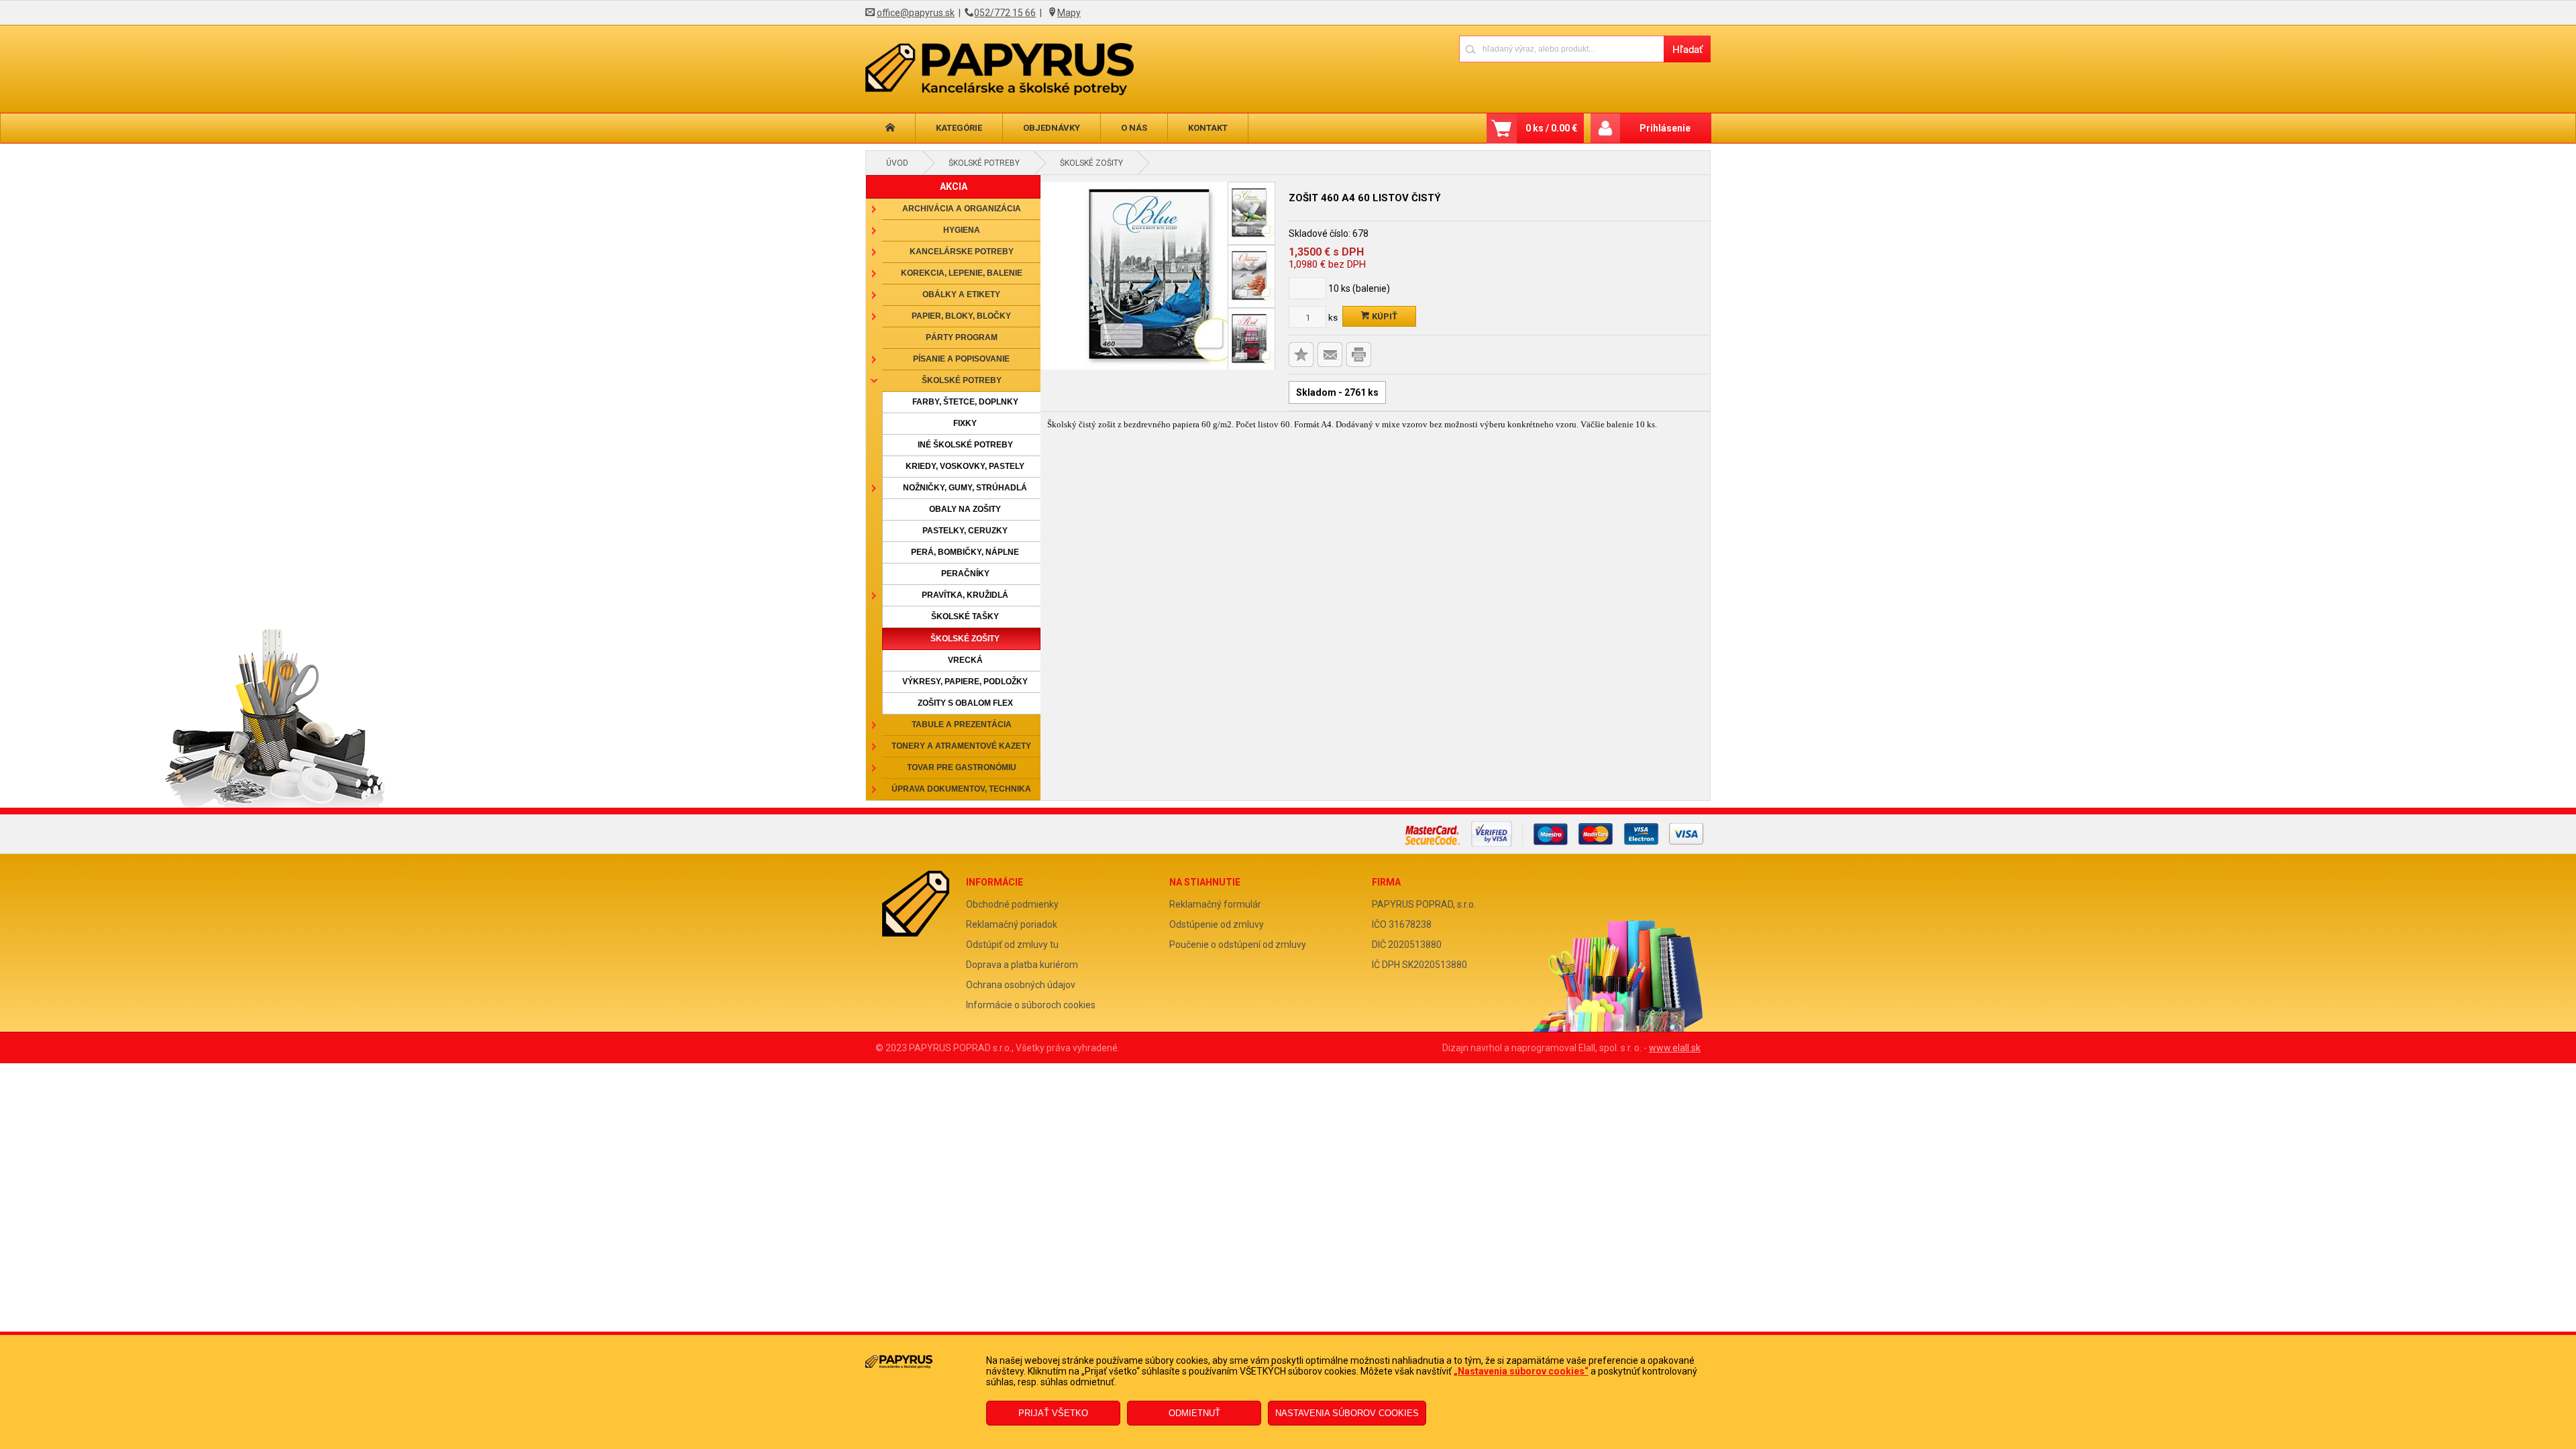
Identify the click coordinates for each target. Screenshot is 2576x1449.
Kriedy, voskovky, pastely (965, 466)
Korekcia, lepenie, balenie (962, 273)
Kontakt (1208, 128)
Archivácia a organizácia (962, 209)
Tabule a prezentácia (962, 724)
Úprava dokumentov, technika (961, 789)
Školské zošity (1091, 163)
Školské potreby (984, 163)
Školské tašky (965, 616)
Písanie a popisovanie (961, 359)
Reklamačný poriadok (1012, 924)
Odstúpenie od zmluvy (1217, 924)
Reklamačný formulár (1215, 904)
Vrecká (965, 660)
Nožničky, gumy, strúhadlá (965, 488)
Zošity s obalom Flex (965, 703)
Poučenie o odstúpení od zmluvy (1238, 945)
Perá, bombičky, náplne (965, 552)
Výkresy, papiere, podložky (965, 682)
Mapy (1069, 13)
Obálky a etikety (961, 294)
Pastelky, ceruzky (965, 531)
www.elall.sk (1675, 1048)
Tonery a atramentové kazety (961, 746)
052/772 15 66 (1005, 13)
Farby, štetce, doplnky (965, 402)
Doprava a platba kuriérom (1022, 965)
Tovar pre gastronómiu (962, 767)
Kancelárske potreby (962, 252)
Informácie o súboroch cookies (1031, 1005)
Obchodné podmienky (1012, 904)
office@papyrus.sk (916, 13)
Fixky (965, 423)
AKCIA (954, 186)
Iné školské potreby (965, 445)
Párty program (962, 337)
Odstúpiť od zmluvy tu (1012, 945)
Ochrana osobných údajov (1021, 985)
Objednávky (1052, 128)
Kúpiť (1384, 316)
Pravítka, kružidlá (965, 595)
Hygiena (962, 230)
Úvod (897, 163)
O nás (1134, 128)
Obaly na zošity (965, 509)
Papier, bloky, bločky (961, 316)
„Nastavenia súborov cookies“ (1521, 1371)
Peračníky (965, 574)
